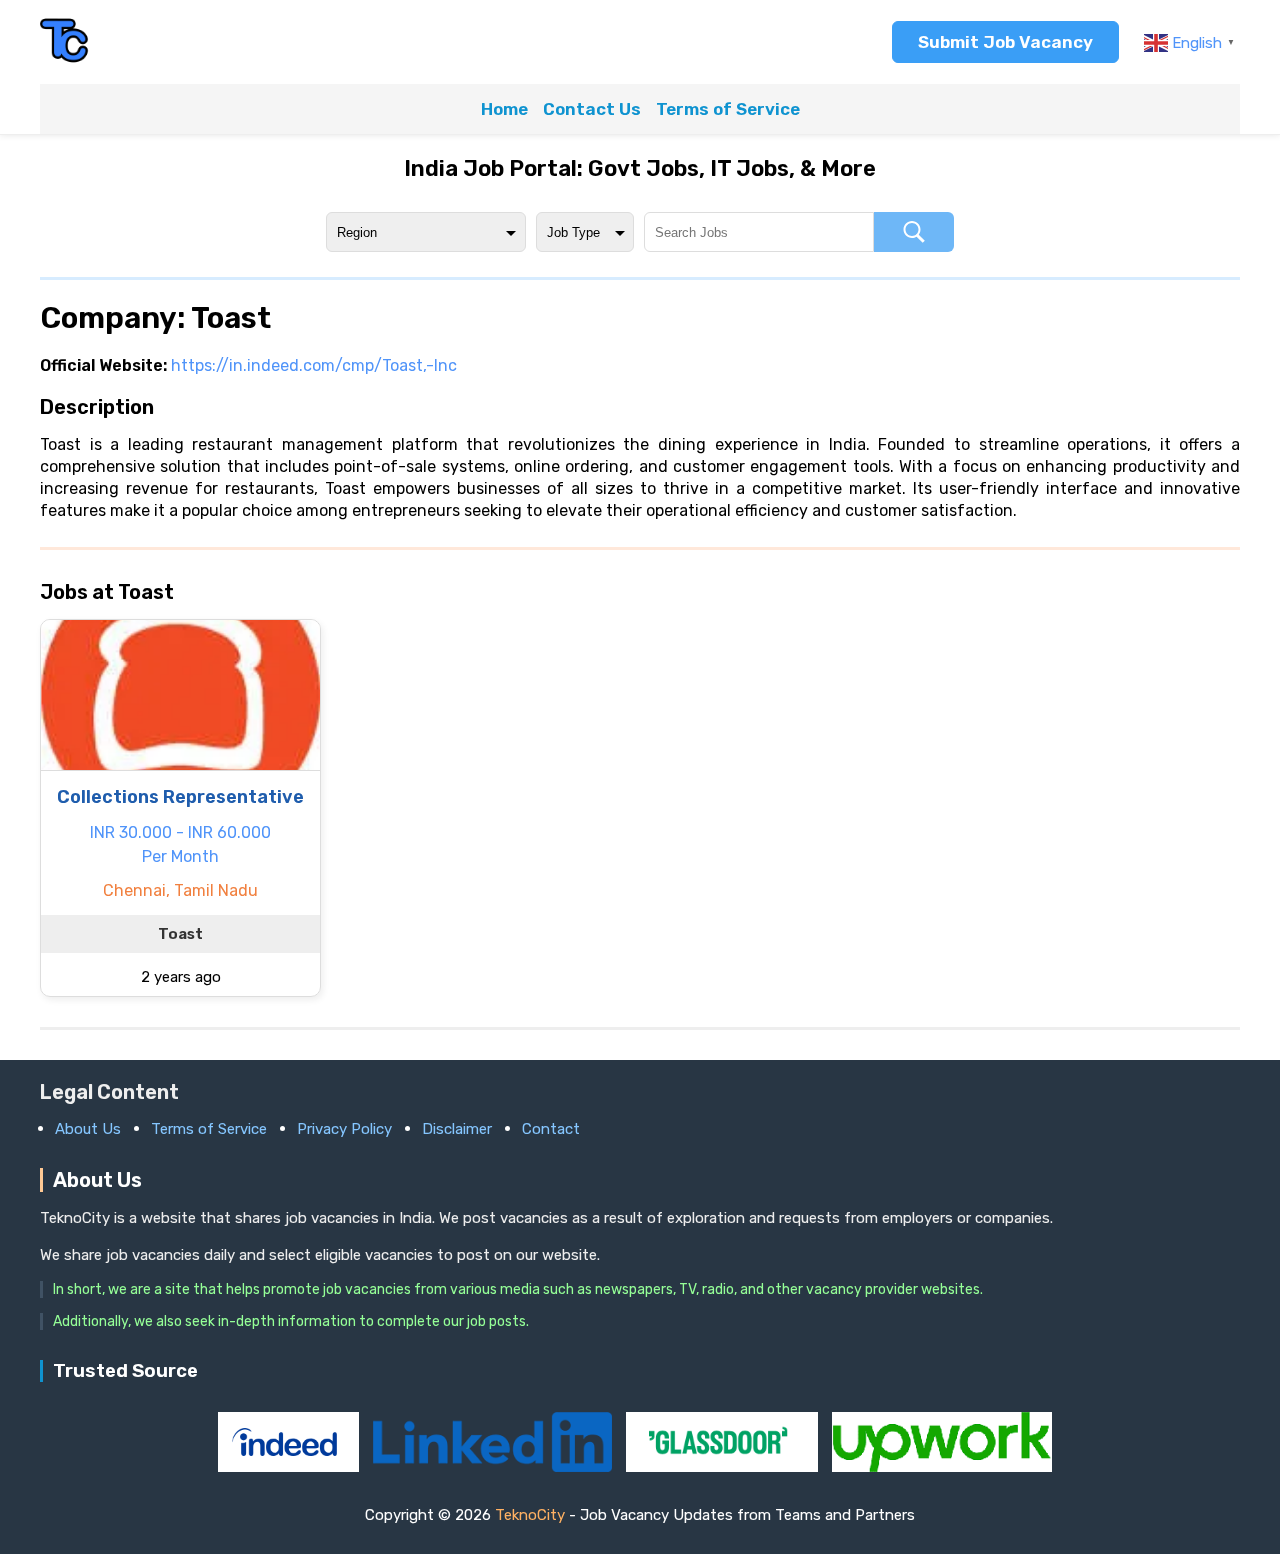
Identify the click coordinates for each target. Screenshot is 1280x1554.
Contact (551, 1129)
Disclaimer (457, 1129)
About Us (88, 1129)
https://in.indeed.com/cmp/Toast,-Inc (314, 365)
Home (504, 109)
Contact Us (592, 109)
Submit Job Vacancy (1005, 42)
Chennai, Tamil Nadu (180, 890)
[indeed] (290, 1466)
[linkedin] (494, 1466)
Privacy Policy (344, 1129)
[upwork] (942, 1466)
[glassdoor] (724, 1466)
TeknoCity (530, 1515)
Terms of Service (728, 109)
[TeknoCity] (65, 59)
